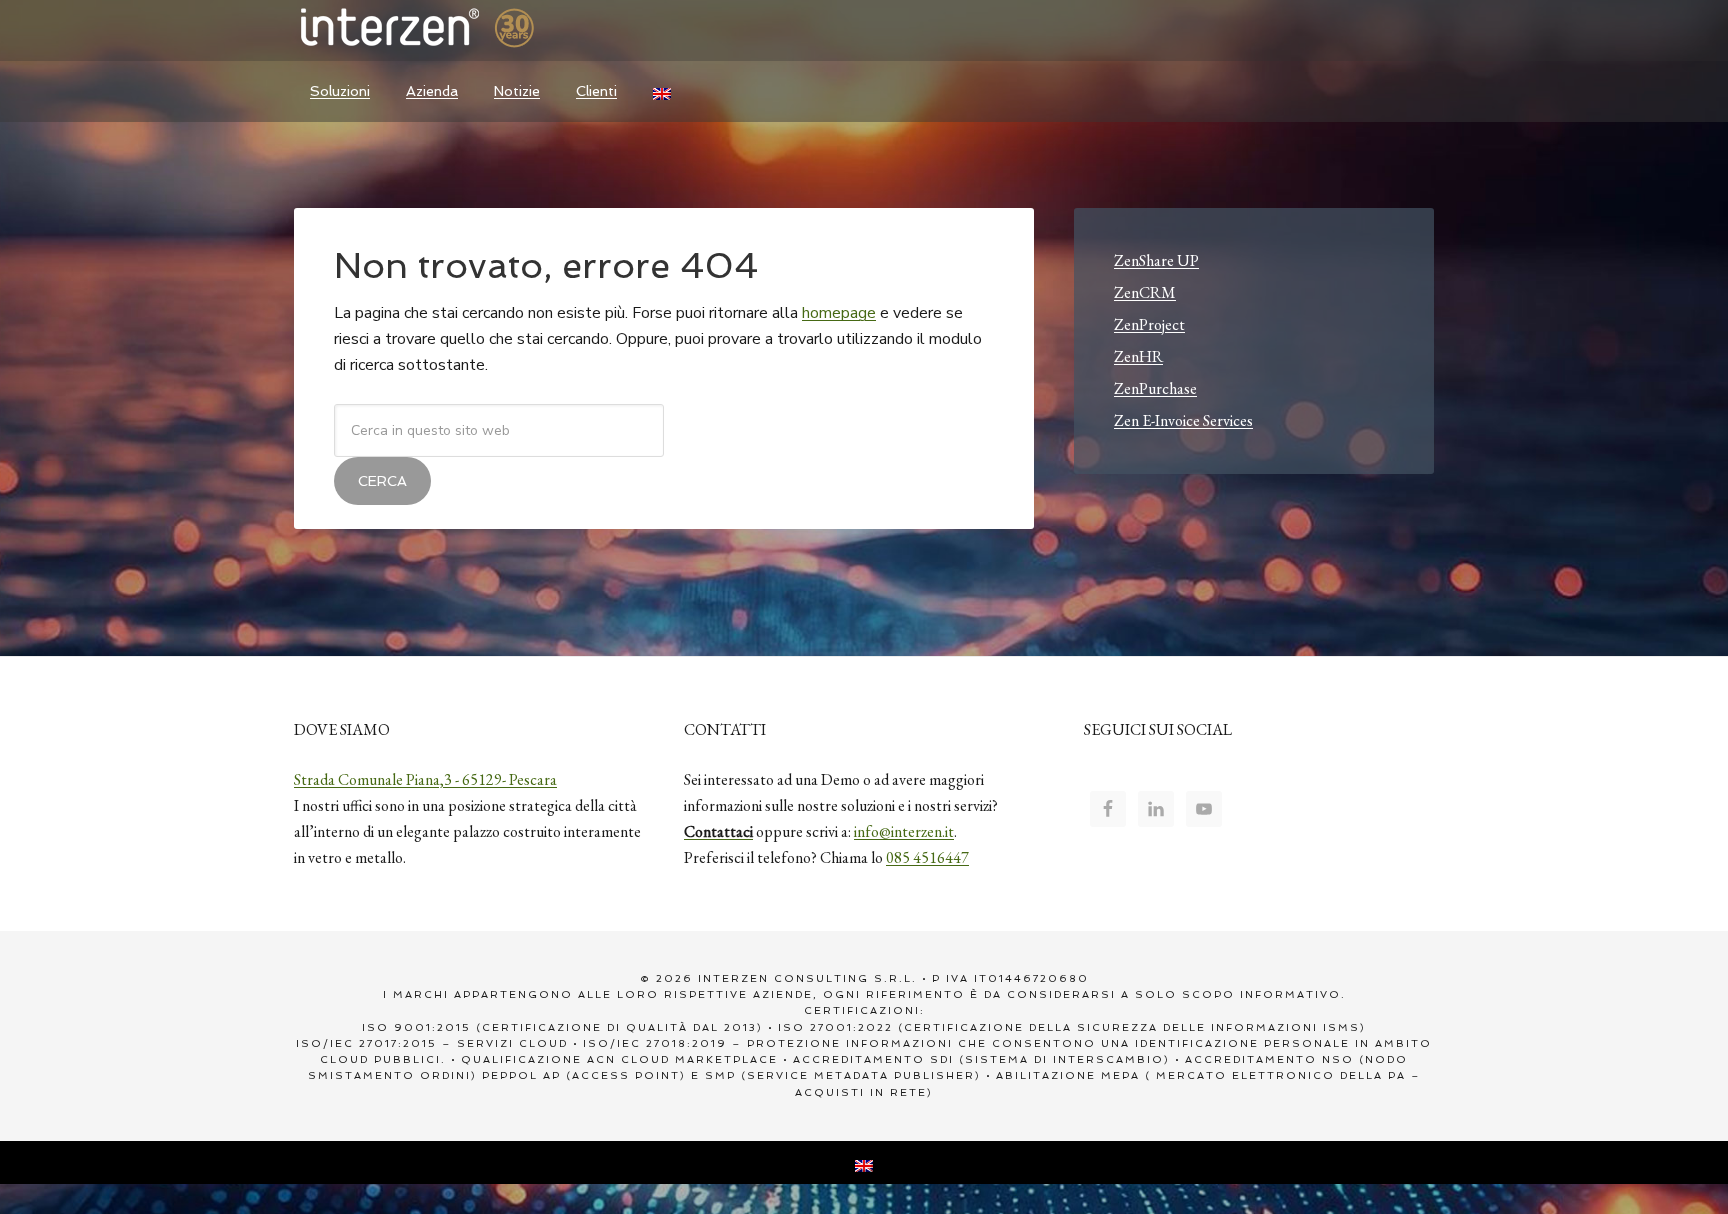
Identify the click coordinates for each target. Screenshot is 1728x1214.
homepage (839, 313)
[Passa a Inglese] (662, 91)
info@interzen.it (904, 831)
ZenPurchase (1155, 388)
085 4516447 (927, 857)
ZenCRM (1145, 292)
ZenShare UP (1156, 260)
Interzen (444, 30)
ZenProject (1149, 324)
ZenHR (1138, 356)
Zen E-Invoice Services (1183, 420)
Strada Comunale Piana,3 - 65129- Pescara (425, 779)
